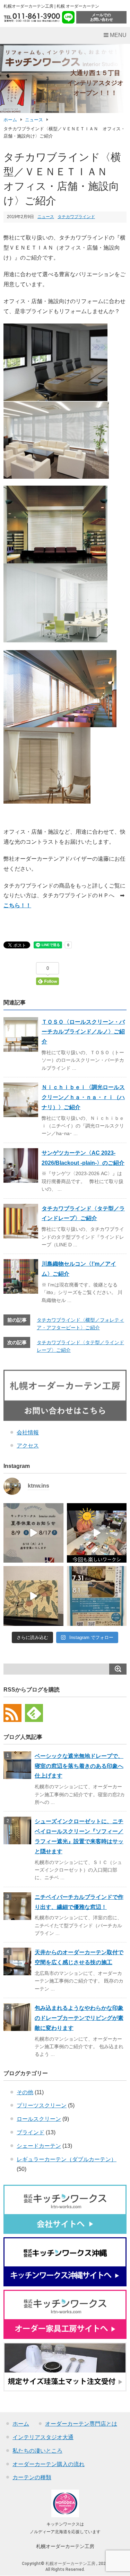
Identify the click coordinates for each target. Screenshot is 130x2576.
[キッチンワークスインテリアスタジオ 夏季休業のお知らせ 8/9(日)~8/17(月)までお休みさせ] (33, 1533)
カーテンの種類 (32, 2477)
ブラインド (31, 2132)
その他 (25, 2092)
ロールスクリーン (39, 2119)
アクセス (28, 1446)
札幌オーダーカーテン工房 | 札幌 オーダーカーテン (51, 6)
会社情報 (28, 1432)
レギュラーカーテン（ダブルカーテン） (67, 2159)
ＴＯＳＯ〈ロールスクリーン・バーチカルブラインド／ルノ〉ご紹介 (83, 1032)
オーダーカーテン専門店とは (81, 2424)
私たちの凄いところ (37, 2451)
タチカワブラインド (76, 217)
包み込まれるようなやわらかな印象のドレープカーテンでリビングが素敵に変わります (79, 2018)
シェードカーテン (39, 2146)
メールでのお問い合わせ (102, 17)
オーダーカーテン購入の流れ (49, 2464)
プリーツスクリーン (42, 2105)
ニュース (34, 120)
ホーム (10, 120)
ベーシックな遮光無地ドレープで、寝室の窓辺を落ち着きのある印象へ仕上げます (79, 1766)
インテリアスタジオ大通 (43, 2437)
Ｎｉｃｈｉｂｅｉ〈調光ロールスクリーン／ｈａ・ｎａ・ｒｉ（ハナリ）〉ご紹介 (83, 1097)
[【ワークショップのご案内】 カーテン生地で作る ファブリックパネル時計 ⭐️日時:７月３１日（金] (33, 1596)
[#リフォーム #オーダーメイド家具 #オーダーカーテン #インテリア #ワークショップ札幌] (97, 1533)
